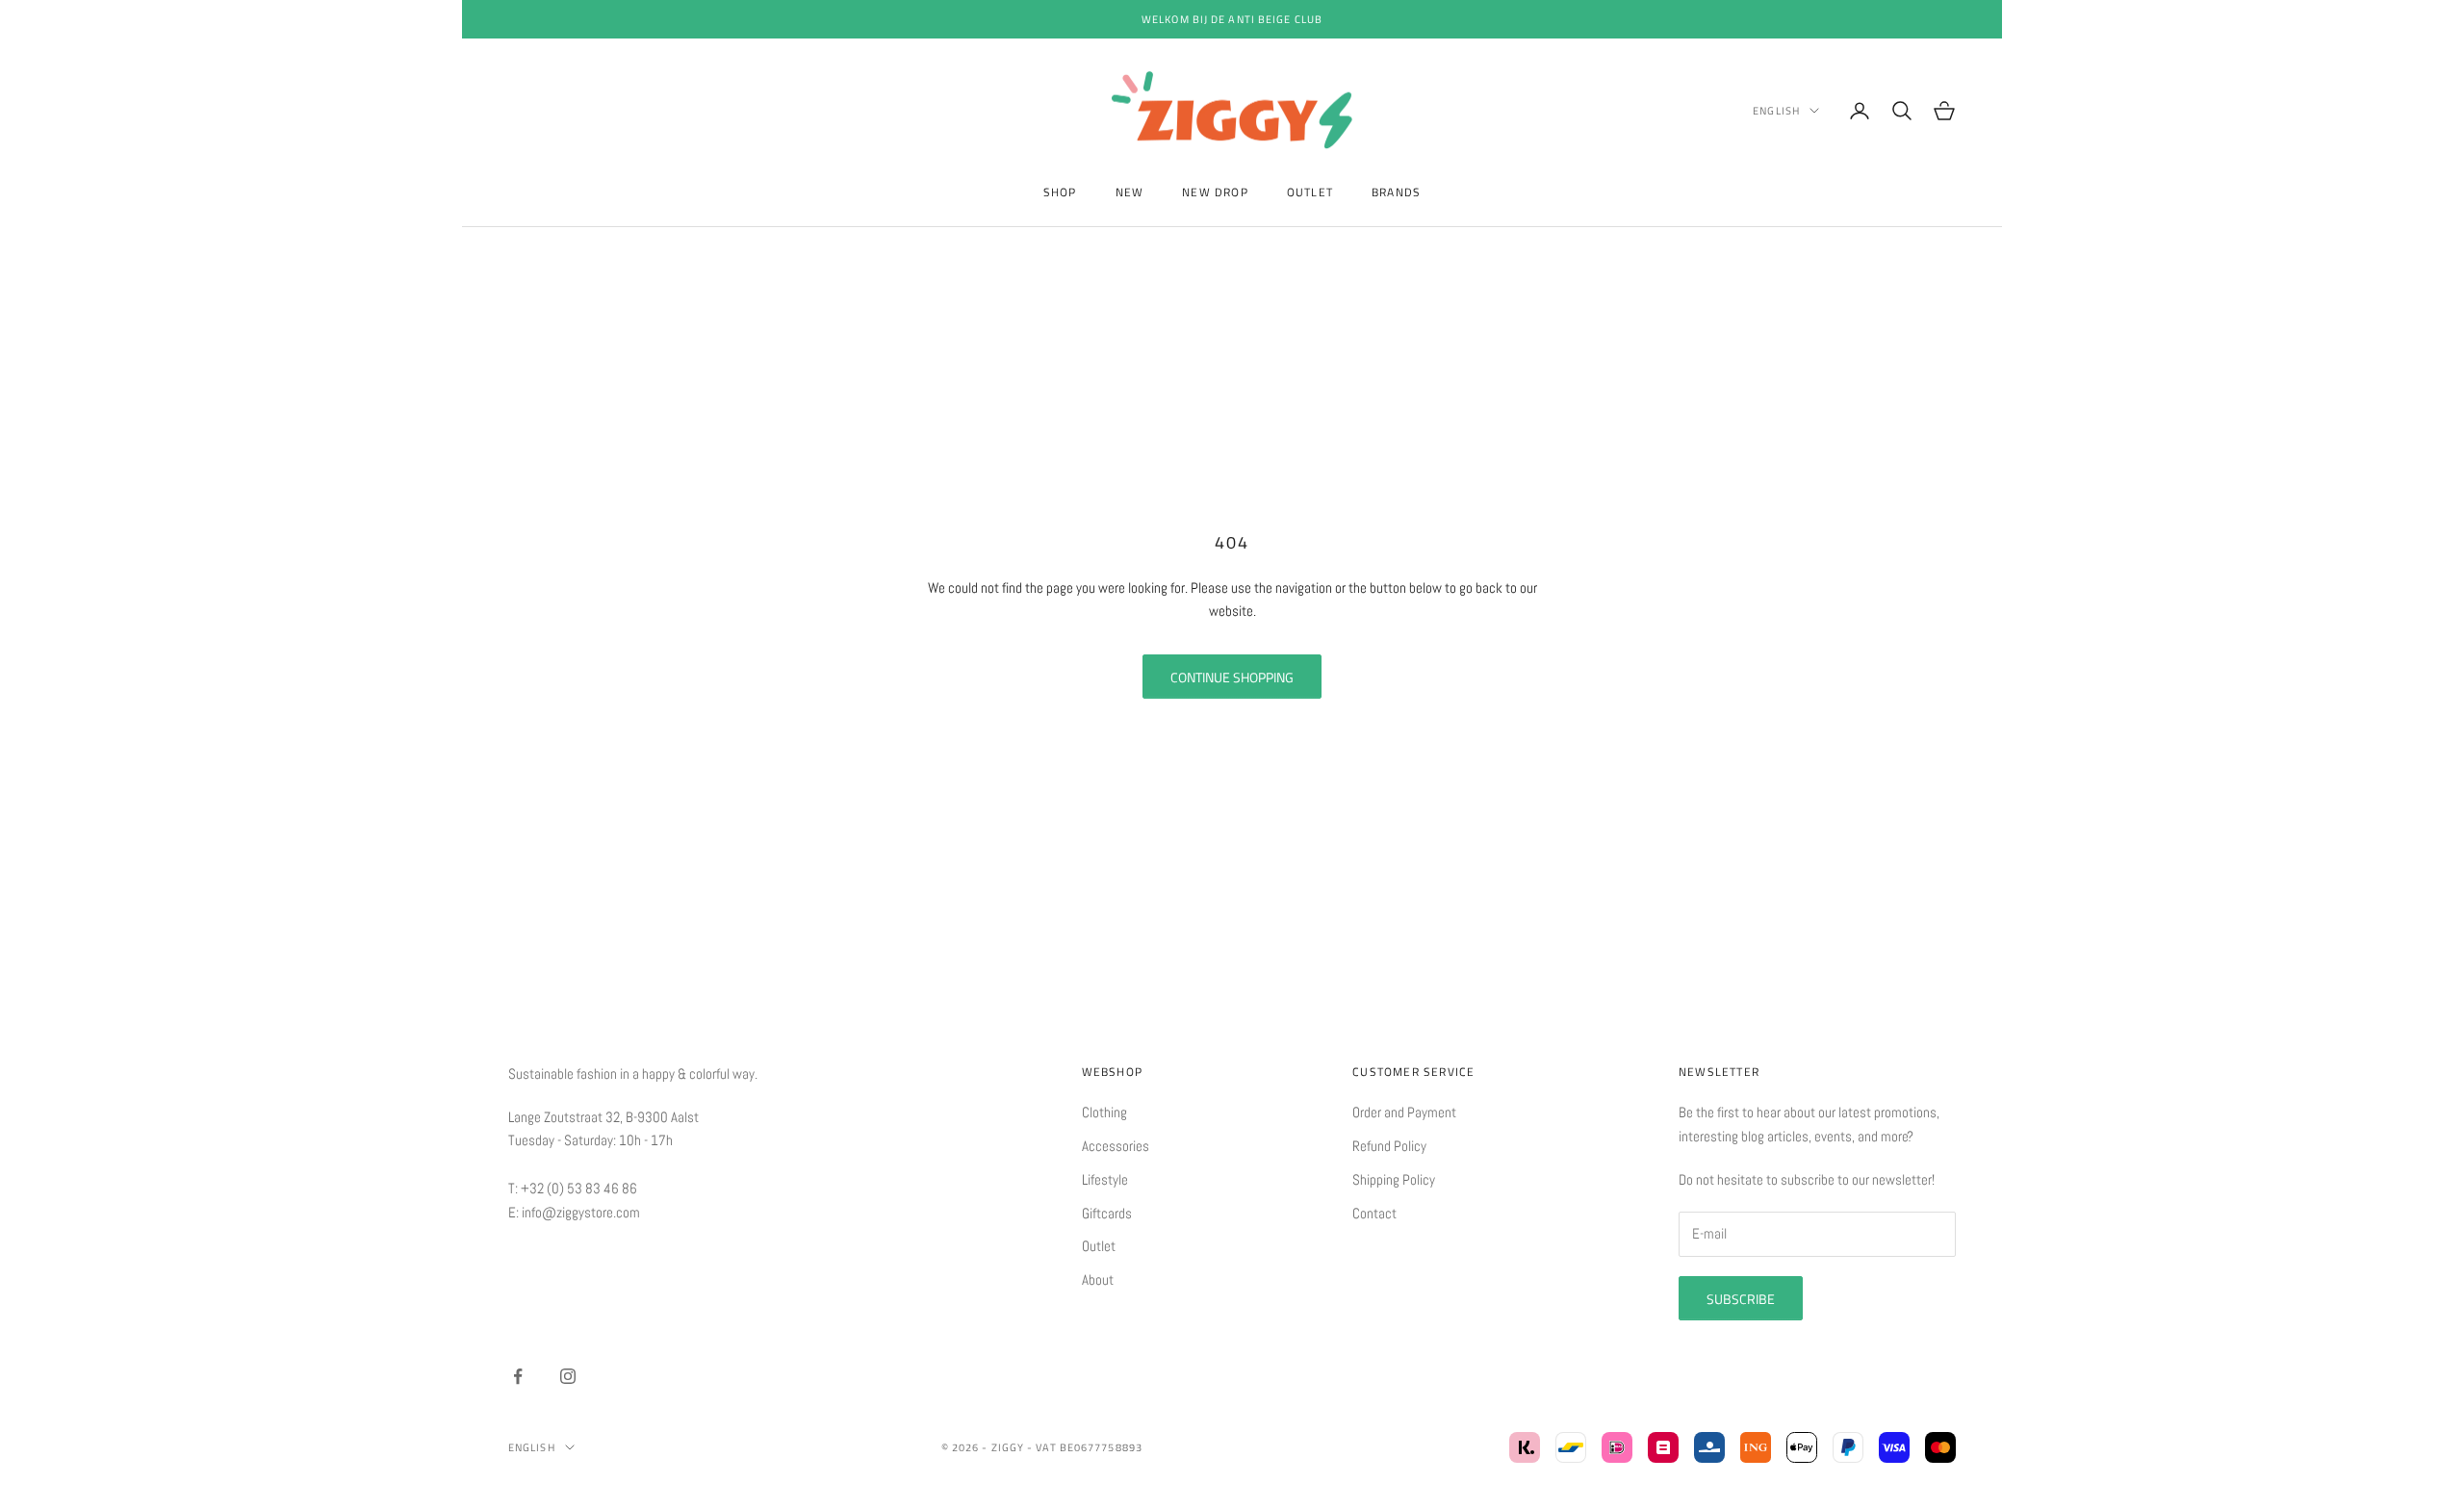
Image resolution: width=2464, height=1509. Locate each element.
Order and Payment (1404, 1112)
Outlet (1310, 192)
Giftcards (1107, 1213)
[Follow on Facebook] (518, 1376)
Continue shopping (1232, 677)
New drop (1215, 192)
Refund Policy (1389, 1146)
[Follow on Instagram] (568, 1376)
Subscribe (1741, 1299)
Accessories (1116, 1146)
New (1130, 192)
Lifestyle (1105, 1179)
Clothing (1104, 1112)
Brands (1396, 192)
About (1098, 1279)
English (1776, 111)
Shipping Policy (1394, 1179)
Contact (1374, 1213)
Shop (1060, 192)
